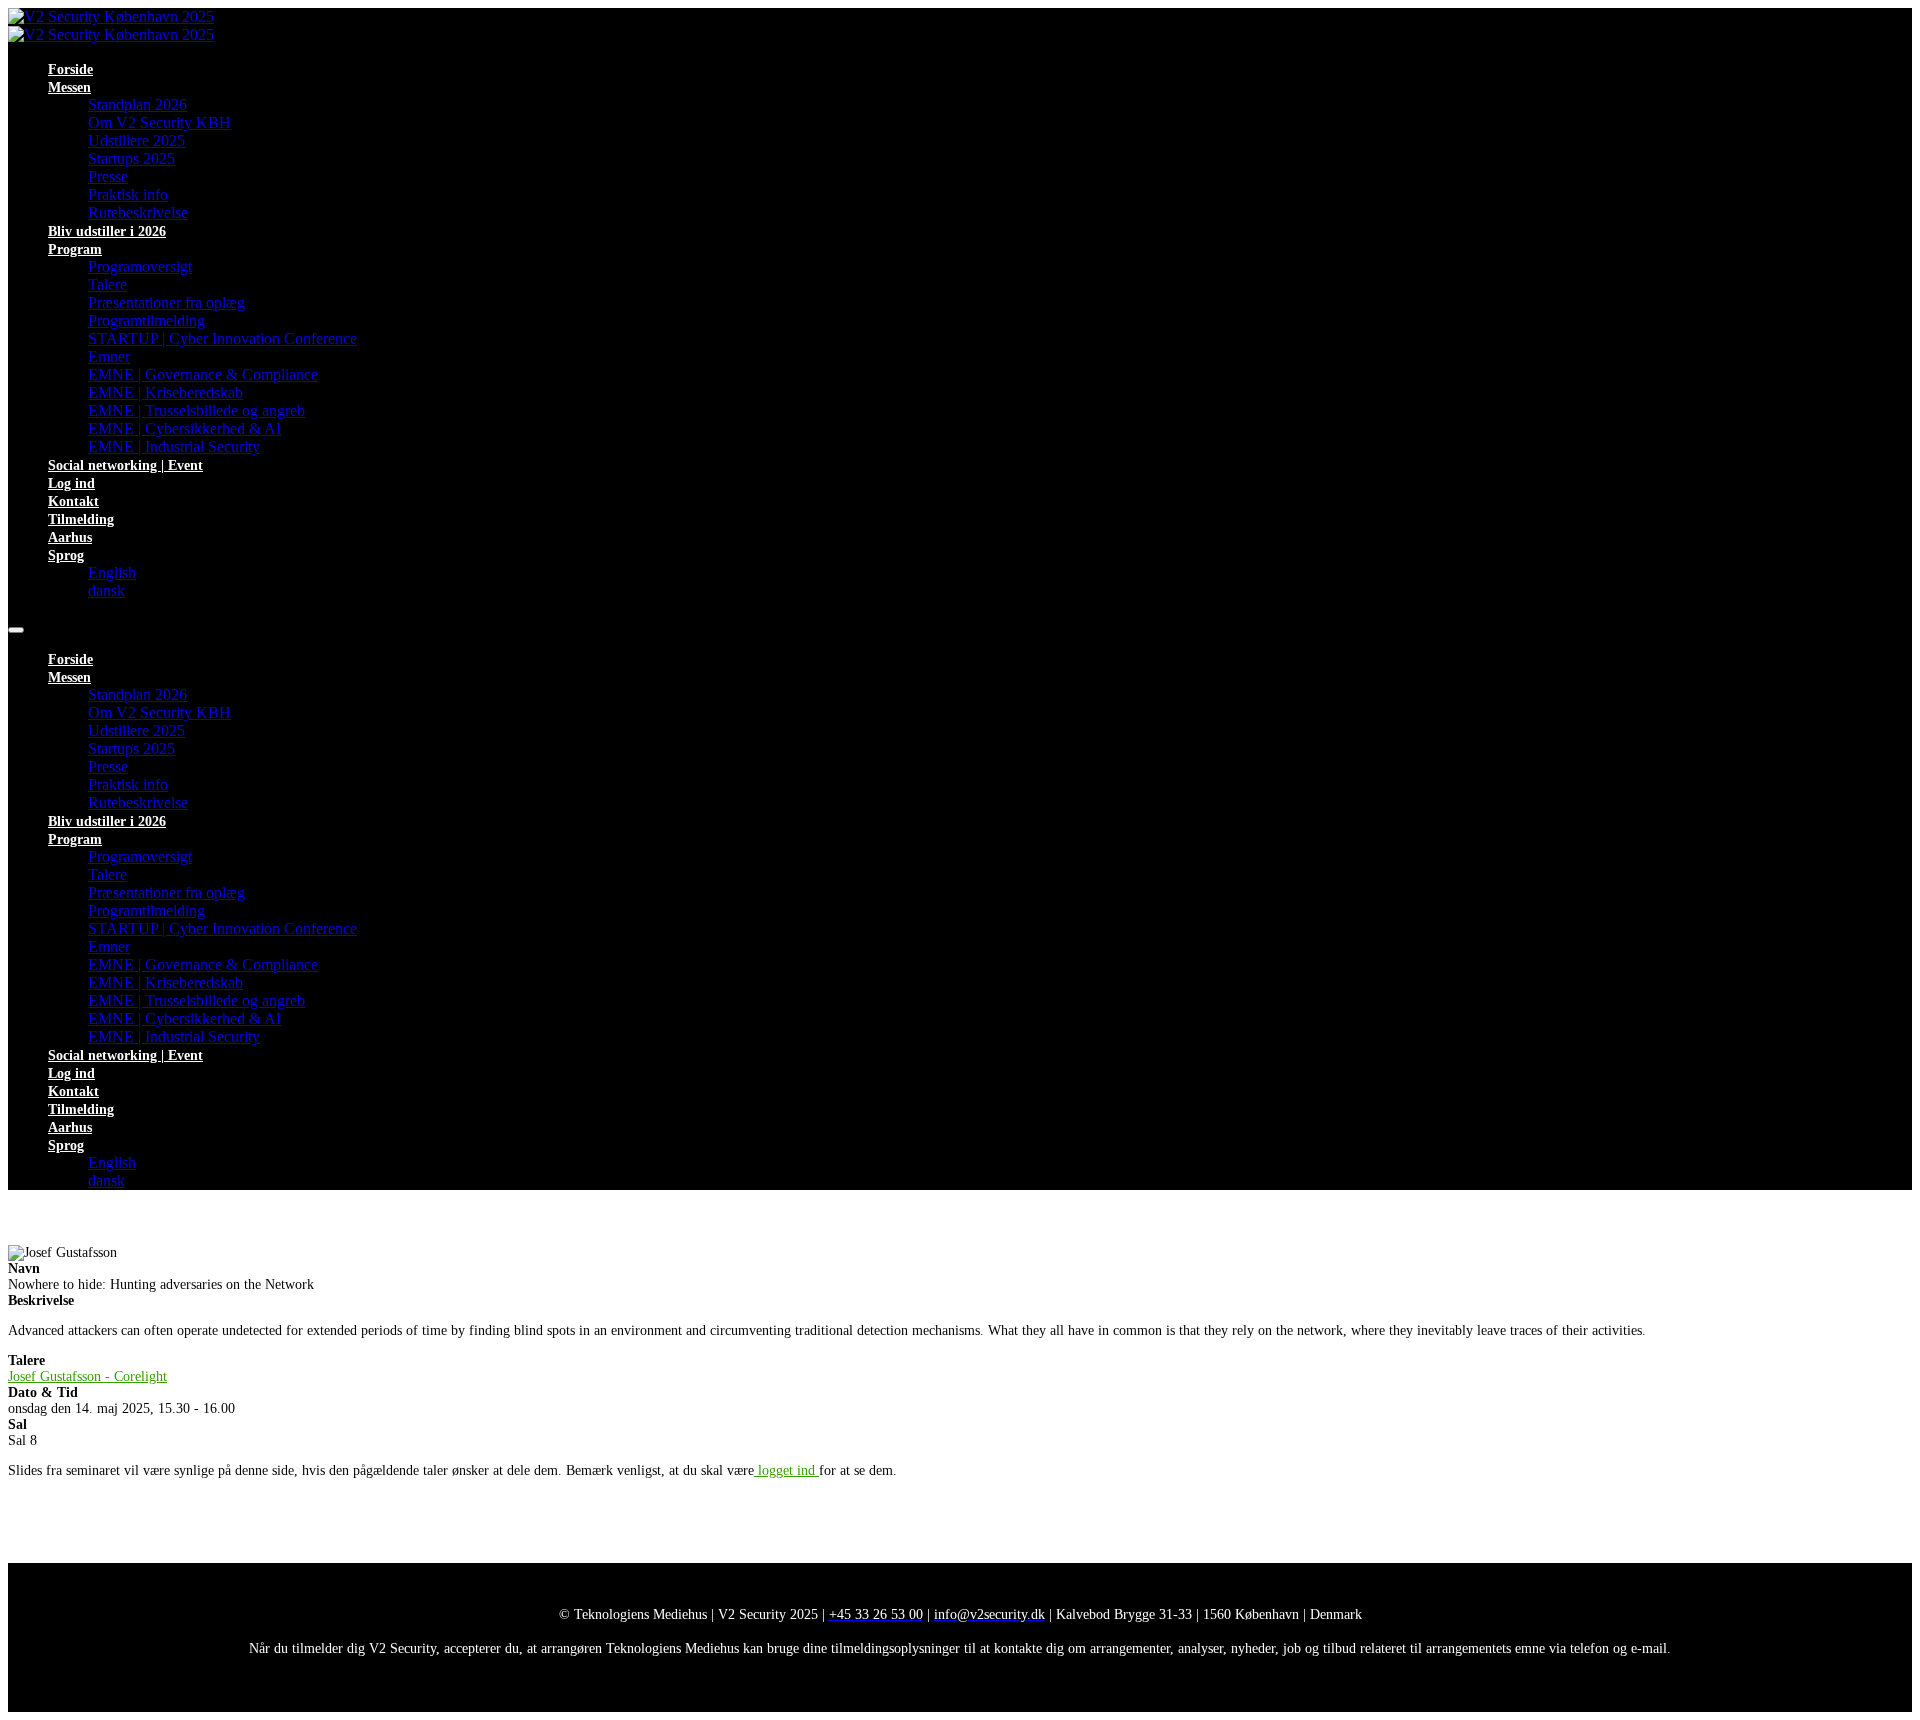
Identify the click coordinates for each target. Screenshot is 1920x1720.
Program (75, 249)
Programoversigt (140, 266)
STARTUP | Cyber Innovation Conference (222, 338)
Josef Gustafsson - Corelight (87, 1376)
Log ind (71, 483)
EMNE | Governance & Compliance (203, 374)
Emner (109, 356)
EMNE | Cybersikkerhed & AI (184, 428)
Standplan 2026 (137, 104)
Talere (107, 284)
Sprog (66, 555)
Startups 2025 (131, 158)
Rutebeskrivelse (138, 212)
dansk (106, 590)
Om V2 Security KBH (159, 122)
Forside (70, 69)
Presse (108, 176)
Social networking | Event (125, 465)
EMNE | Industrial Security (174, 446)
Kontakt (73, 501)
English (112, 572)
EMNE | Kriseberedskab (165, 392)
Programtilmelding (146, 320)
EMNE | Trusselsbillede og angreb (196, 410)
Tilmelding (81, 519)
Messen (69, 87)
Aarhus (70, 537)
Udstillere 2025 (136, 140)
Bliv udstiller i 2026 (107, 231)
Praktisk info (128, 194)
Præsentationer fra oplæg (166, 302)
